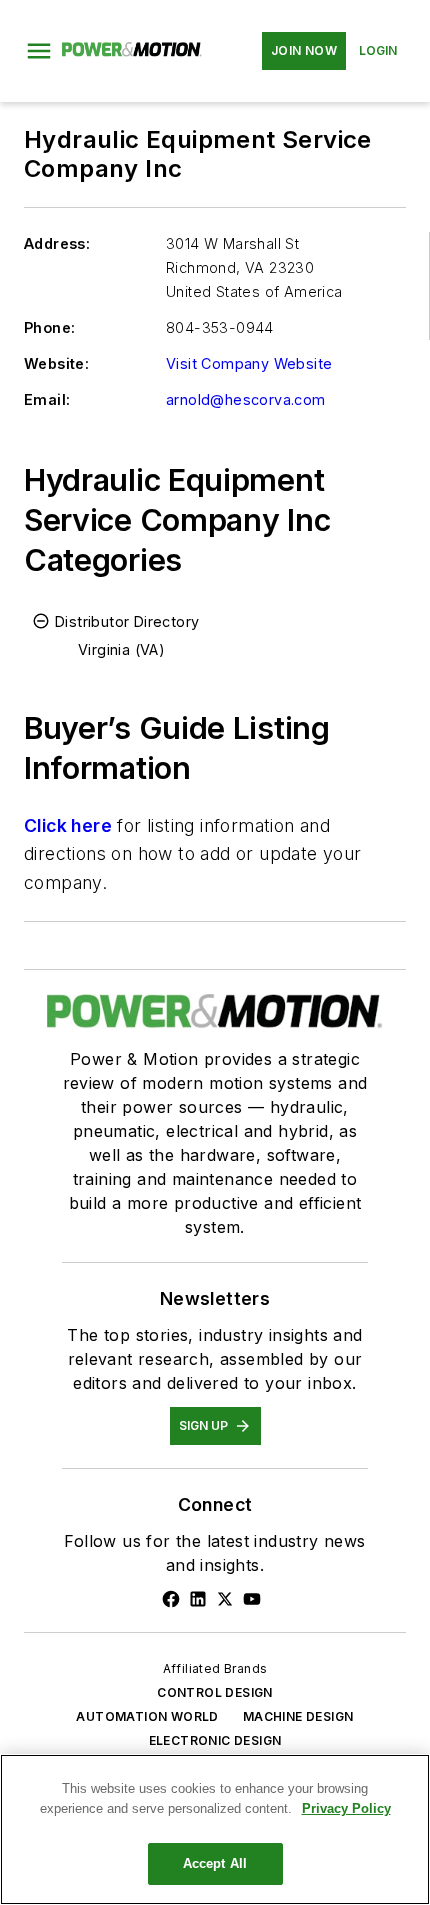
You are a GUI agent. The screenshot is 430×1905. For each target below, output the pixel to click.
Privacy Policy (346, 1808)
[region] (215, 1829)
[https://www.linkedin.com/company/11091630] (198, 1599)
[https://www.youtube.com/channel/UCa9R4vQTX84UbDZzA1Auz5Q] (252, 1599)
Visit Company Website (249, 363)
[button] (39, 51)
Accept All (215, 1863)
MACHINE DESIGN (298, 1716)
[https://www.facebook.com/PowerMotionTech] (171, 1599)
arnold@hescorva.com (246, 399)
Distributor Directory (127, 621)
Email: (47, 399)
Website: (56, 363)
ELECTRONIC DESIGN (215, 1740)
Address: (57, 243)
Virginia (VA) (121, 649)
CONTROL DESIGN (215, 1692)
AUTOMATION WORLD (147, 1716)
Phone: (49, 327)
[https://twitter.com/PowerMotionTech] (225, 1599)
